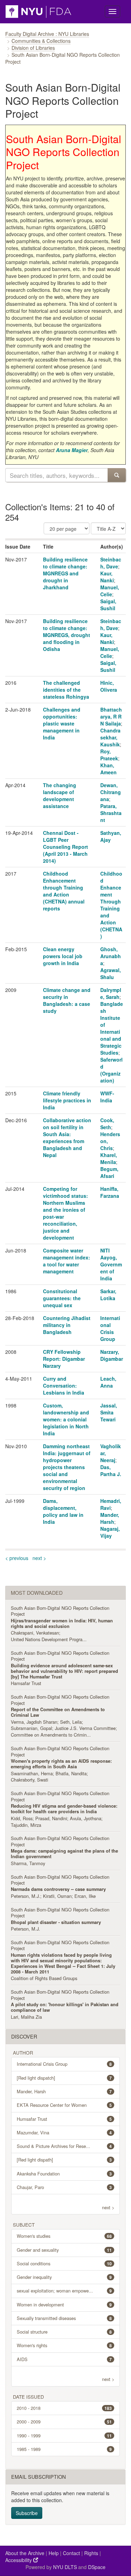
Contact (71, 2553)
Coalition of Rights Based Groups (44, 1978)
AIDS (64, 2359)
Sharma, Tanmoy (28, 1863)
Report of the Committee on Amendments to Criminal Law (58, 1712)
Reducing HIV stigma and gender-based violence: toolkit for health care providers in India (64, 1809)
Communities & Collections (41, 41)
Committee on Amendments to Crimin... (51, 1735)
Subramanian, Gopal (31, 1728)
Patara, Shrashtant (111, 813)
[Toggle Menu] (112, 11)
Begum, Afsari (109, 1172)
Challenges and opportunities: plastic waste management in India (62, 723)
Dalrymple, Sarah (111, 993)
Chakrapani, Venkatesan (35, 1633)
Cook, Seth (107, 1124)
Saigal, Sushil (108, 605)
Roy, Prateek (109, 755)
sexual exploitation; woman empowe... (64, 2291)
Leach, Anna (108, 1382)
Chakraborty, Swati (30, 1780)
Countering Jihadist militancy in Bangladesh (67, 1325)
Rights (91, 2553)
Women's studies (64, 2236)
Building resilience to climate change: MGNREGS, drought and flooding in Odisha (67, 635)
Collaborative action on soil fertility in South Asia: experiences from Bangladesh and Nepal (67, 1138)
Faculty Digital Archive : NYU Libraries (47, 34)
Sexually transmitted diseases (64, 2318)
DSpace (97, 2567)
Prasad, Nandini (51, 1818)
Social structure (64, 2332)
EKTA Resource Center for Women (64, 2105)
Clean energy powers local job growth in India (63, 956)
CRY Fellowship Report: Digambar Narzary (64, 1359)
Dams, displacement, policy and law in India (63, 1511)
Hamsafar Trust (26, 1683)
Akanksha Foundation (64, 2174)
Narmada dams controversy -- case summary (58, 1889)
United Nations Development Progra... (49, 1639)
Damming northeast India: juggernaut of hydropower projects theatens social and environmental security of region (67, 1467)
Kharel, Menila (109, 1158)
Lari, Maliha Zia (26, 2017)
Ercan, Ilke (85, 1896)
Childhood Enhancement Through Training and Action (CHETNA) (111, 905)
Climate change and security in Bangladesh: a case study (67, 1000)
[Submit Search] (117, 475)
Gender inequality (64, 2277)
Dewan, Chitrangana (111, 792)
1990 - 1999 (64, 2435)
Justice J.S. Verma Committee (85, 1728)
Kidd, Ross (22, 1818)
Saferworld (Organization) (111, 1070)
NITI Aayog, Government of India (111, 1264)
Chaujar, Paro (64, 2187)
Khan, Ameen (108, 769)
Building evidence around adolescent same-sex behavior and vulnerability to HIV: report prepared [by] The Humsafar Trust (64, 1671)
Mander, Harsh (110, 1518)
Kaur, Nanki (107, 577)
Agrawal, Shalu (111, 973)
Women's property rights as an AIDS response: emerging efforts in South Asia (61, 1764)
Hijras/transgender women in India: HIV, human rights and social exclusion (62, 1623)
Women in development (64, 2305)
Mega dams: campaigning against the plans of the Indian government (64, 1854)
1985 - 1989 (64, 2449)
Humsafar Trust (64, 2119)
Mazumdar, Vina (64, 2132)
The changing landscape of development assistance (60, 796)
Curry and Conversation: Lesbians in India (64, 1386)
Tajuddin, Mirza (26, 1825)
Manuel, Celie (110, 591)
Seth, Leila (71, 1722)
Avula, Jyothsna (86, 1818)
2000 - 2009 (64, 2422)
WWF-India (107, 1097)
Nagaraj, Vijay (110, 1532)
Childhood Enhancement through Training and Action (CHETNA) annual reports (64, 891)
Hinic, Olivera (109, 686)
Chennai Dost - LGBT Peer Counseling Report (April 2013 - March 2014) (65, 847)
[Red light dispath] (64, 2160)
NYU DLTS (65, 2567)
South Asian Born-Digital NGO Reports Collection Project (60, 1611)
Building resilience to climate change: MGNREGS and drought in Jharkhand (65, 573)
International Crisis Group (110, 1328)
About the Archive (25, 2553)
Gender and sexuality (64, 2250)
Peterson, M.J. (26, 1896)
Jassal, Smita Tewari (109, 1412)
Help (54, 2553)
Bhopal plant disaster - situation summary (56, 1922)
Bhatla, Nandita (71, 1773)
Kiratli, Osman (57, 1896)
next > (39, 1558)
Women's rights (64, 2345)
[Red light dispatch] (64, 2078)
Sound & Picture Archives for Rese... (64, 2146)
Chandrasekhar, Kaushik (110, 737)
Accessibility (19, 2560)
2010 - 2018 (64, 2408)
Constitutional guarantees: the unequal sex (62, 1298)
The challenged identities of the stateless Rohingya (66, 690)
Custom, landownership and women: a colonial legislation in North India (66, 1419)
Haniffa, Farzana (110, 1192)
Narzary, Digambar (112, 1355)
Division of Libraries (33, 48)
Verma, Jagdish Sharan (34, 1722)
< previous (17, 1558)
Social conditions (64, 2263)
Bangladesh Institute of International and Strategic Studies (112, 1028)
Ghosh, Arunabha (111, 956)
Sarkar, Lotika (108, 1295)
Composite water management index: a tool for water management (67, 1261)
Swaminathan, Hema (32, 1773)
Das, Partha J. (111, 1471)
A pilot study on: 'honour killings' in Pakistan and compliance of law (65, 2007)
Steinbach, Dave (111, 563)
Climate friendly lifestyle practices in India (67, 1100)
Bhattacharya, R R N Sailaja (111, 716)
